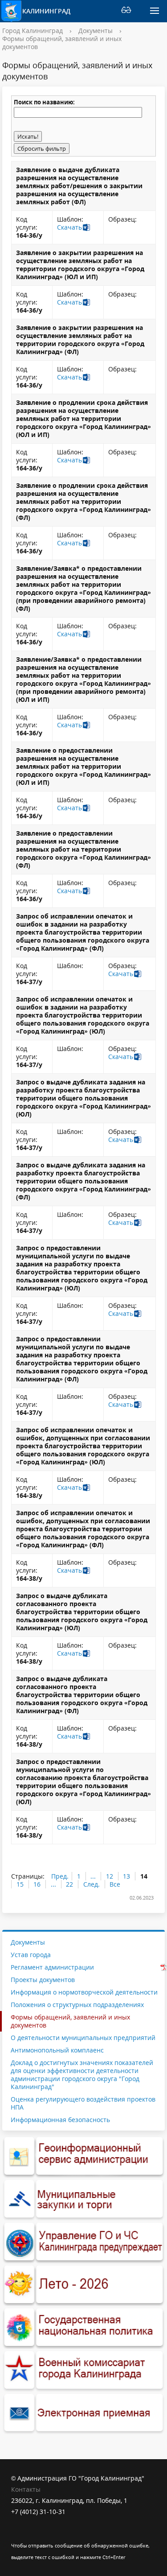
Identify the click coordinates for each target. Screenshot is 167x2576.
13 (126, 1876)
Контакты (26, 2489)
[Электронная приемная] (83, 2413)
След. (92, 1884)
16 (37, 1884)
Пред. (60, 1876)
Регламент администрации (52, 1967)
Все (115, 1884)
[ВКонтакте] (18, 2534)
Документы (96, 31)
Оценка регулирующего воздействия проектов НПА (83, 2103)
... (93, 1876)
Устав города (31, 1955)
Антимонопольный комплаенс (57, 2050)
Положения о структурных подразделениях (77, 2005)
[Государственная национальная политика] (83, 2328)
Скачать (69, 227)
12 (110, 1876)
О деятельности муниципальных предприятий (83, 2038)
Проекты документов (43, 1980)
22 (69, 1884)
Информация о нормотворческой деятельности (84, 1992)
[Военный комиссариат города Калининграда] (83, 2370)
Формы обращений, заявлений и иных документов (62, 43)
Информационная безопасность (60, 2120)
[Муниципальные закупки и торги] (83, 2199)
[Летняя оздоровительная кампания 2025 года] (83, 2285)
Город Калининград (33, 31)
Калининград (46, 11)
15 (20, 1884)
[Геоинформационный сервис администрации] (83, 2156)
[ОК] (35, 2534)
